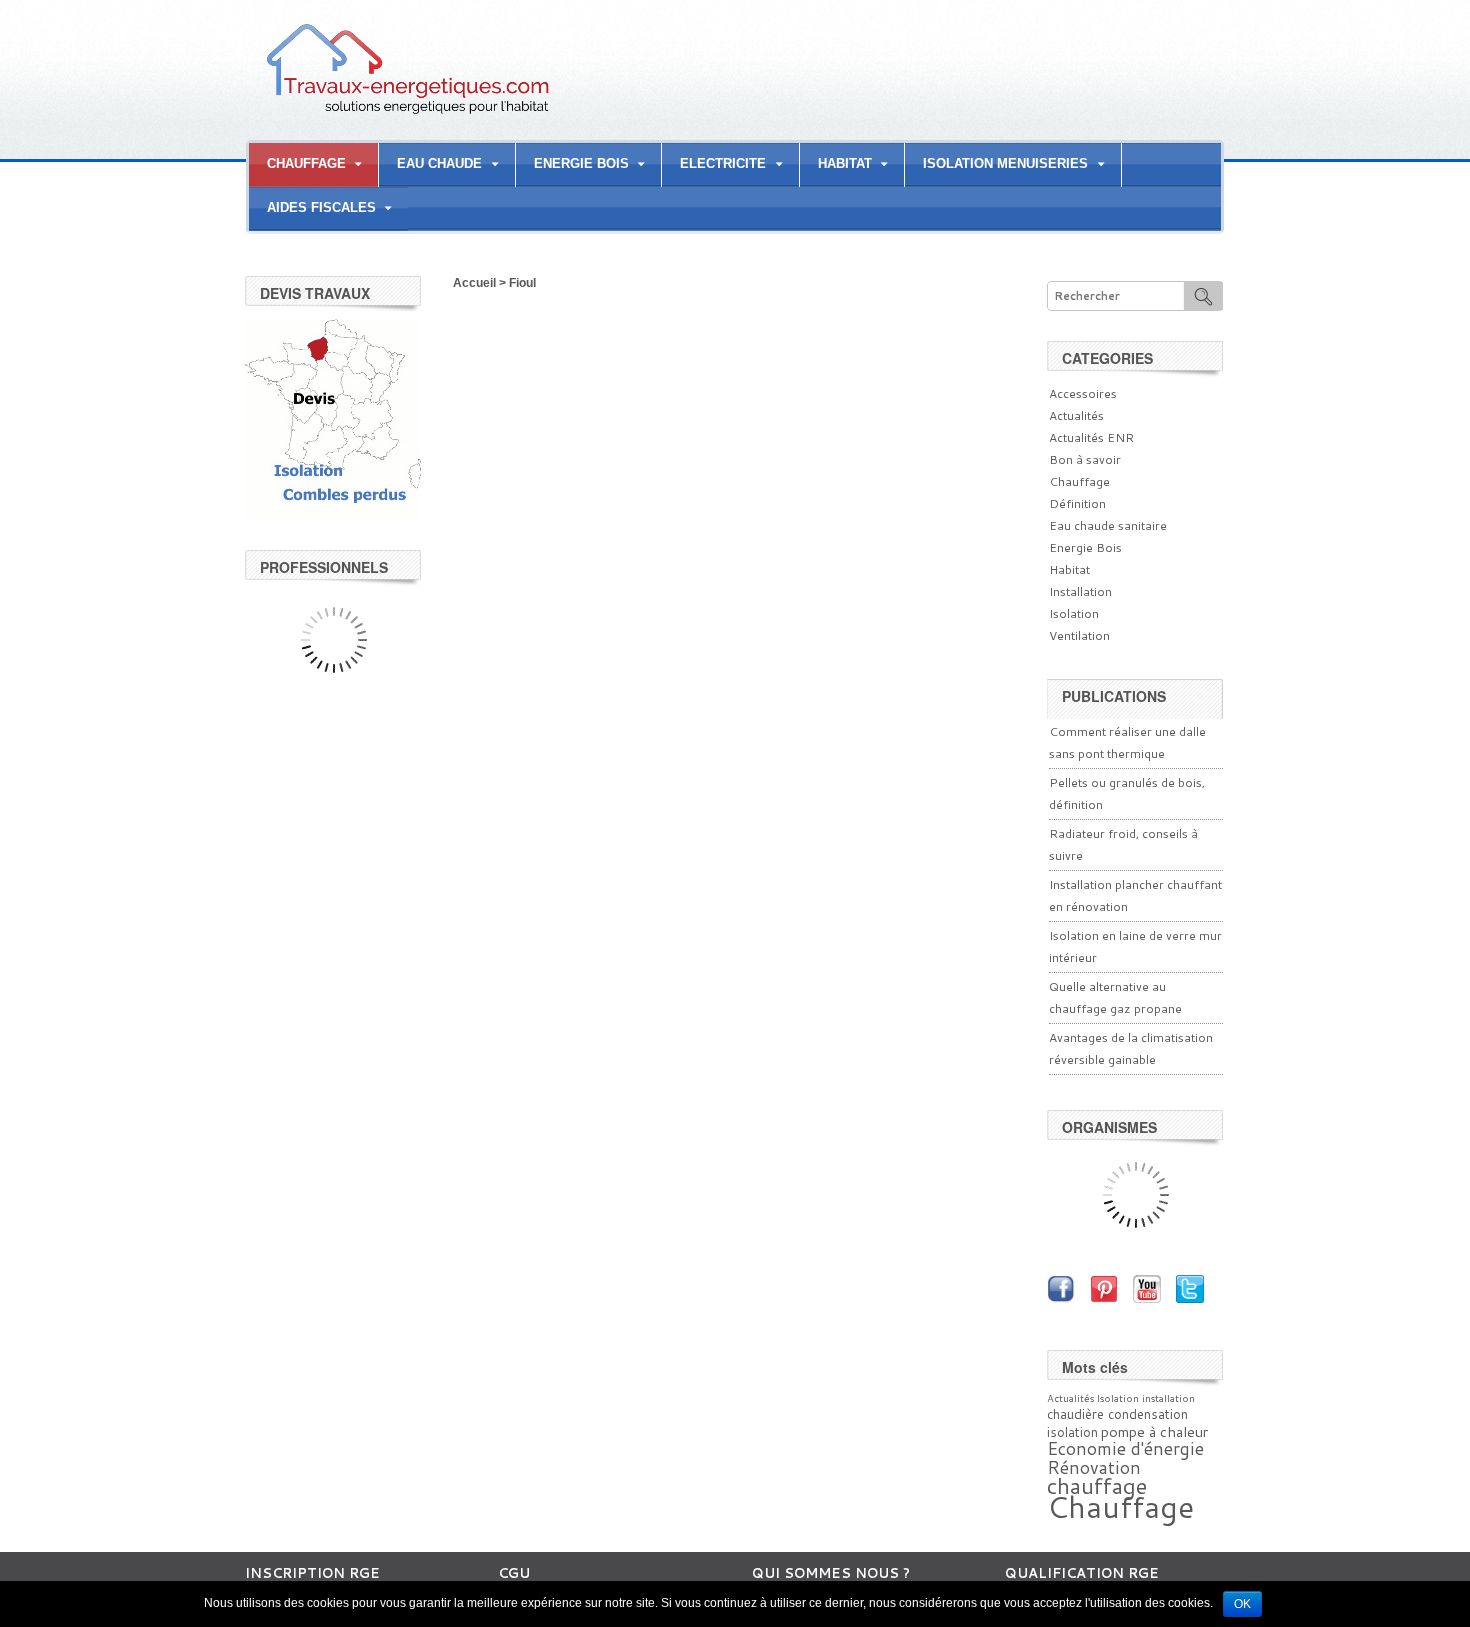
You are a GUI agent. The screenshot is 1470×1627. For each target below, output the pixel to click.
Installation (1080, 591)
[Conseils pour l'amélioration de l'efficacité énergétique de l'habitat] (407, 112)
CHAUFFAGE (306, 163)
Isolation (1074, 613)
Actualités (1076, 415)
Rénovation (1094, 1467)
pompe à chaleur (1154, 1431)
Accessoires (1083, 393)
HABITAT (845, 163)
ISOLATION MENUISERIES (1005, 163)
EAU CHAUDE (439, 163)
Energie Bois (1085, 547)
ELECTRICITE (723, 163)
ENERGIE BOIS (581, 163)
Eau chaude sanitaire (1108, 525)
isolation (1072, 1432)
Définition (1077, 503)
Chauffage (1079, 481)
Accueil (474, 283)
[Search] (1203, 295)
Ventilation (1079, 635)
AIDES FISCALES (321, 207)
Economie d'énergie (1125, 1448)
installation (1168, 1398)
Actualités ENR (1091, 437)
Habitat (1069, 569)
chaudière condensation (1117, 1414)
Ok (1242, 1604)
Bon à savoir (1085, 459)
